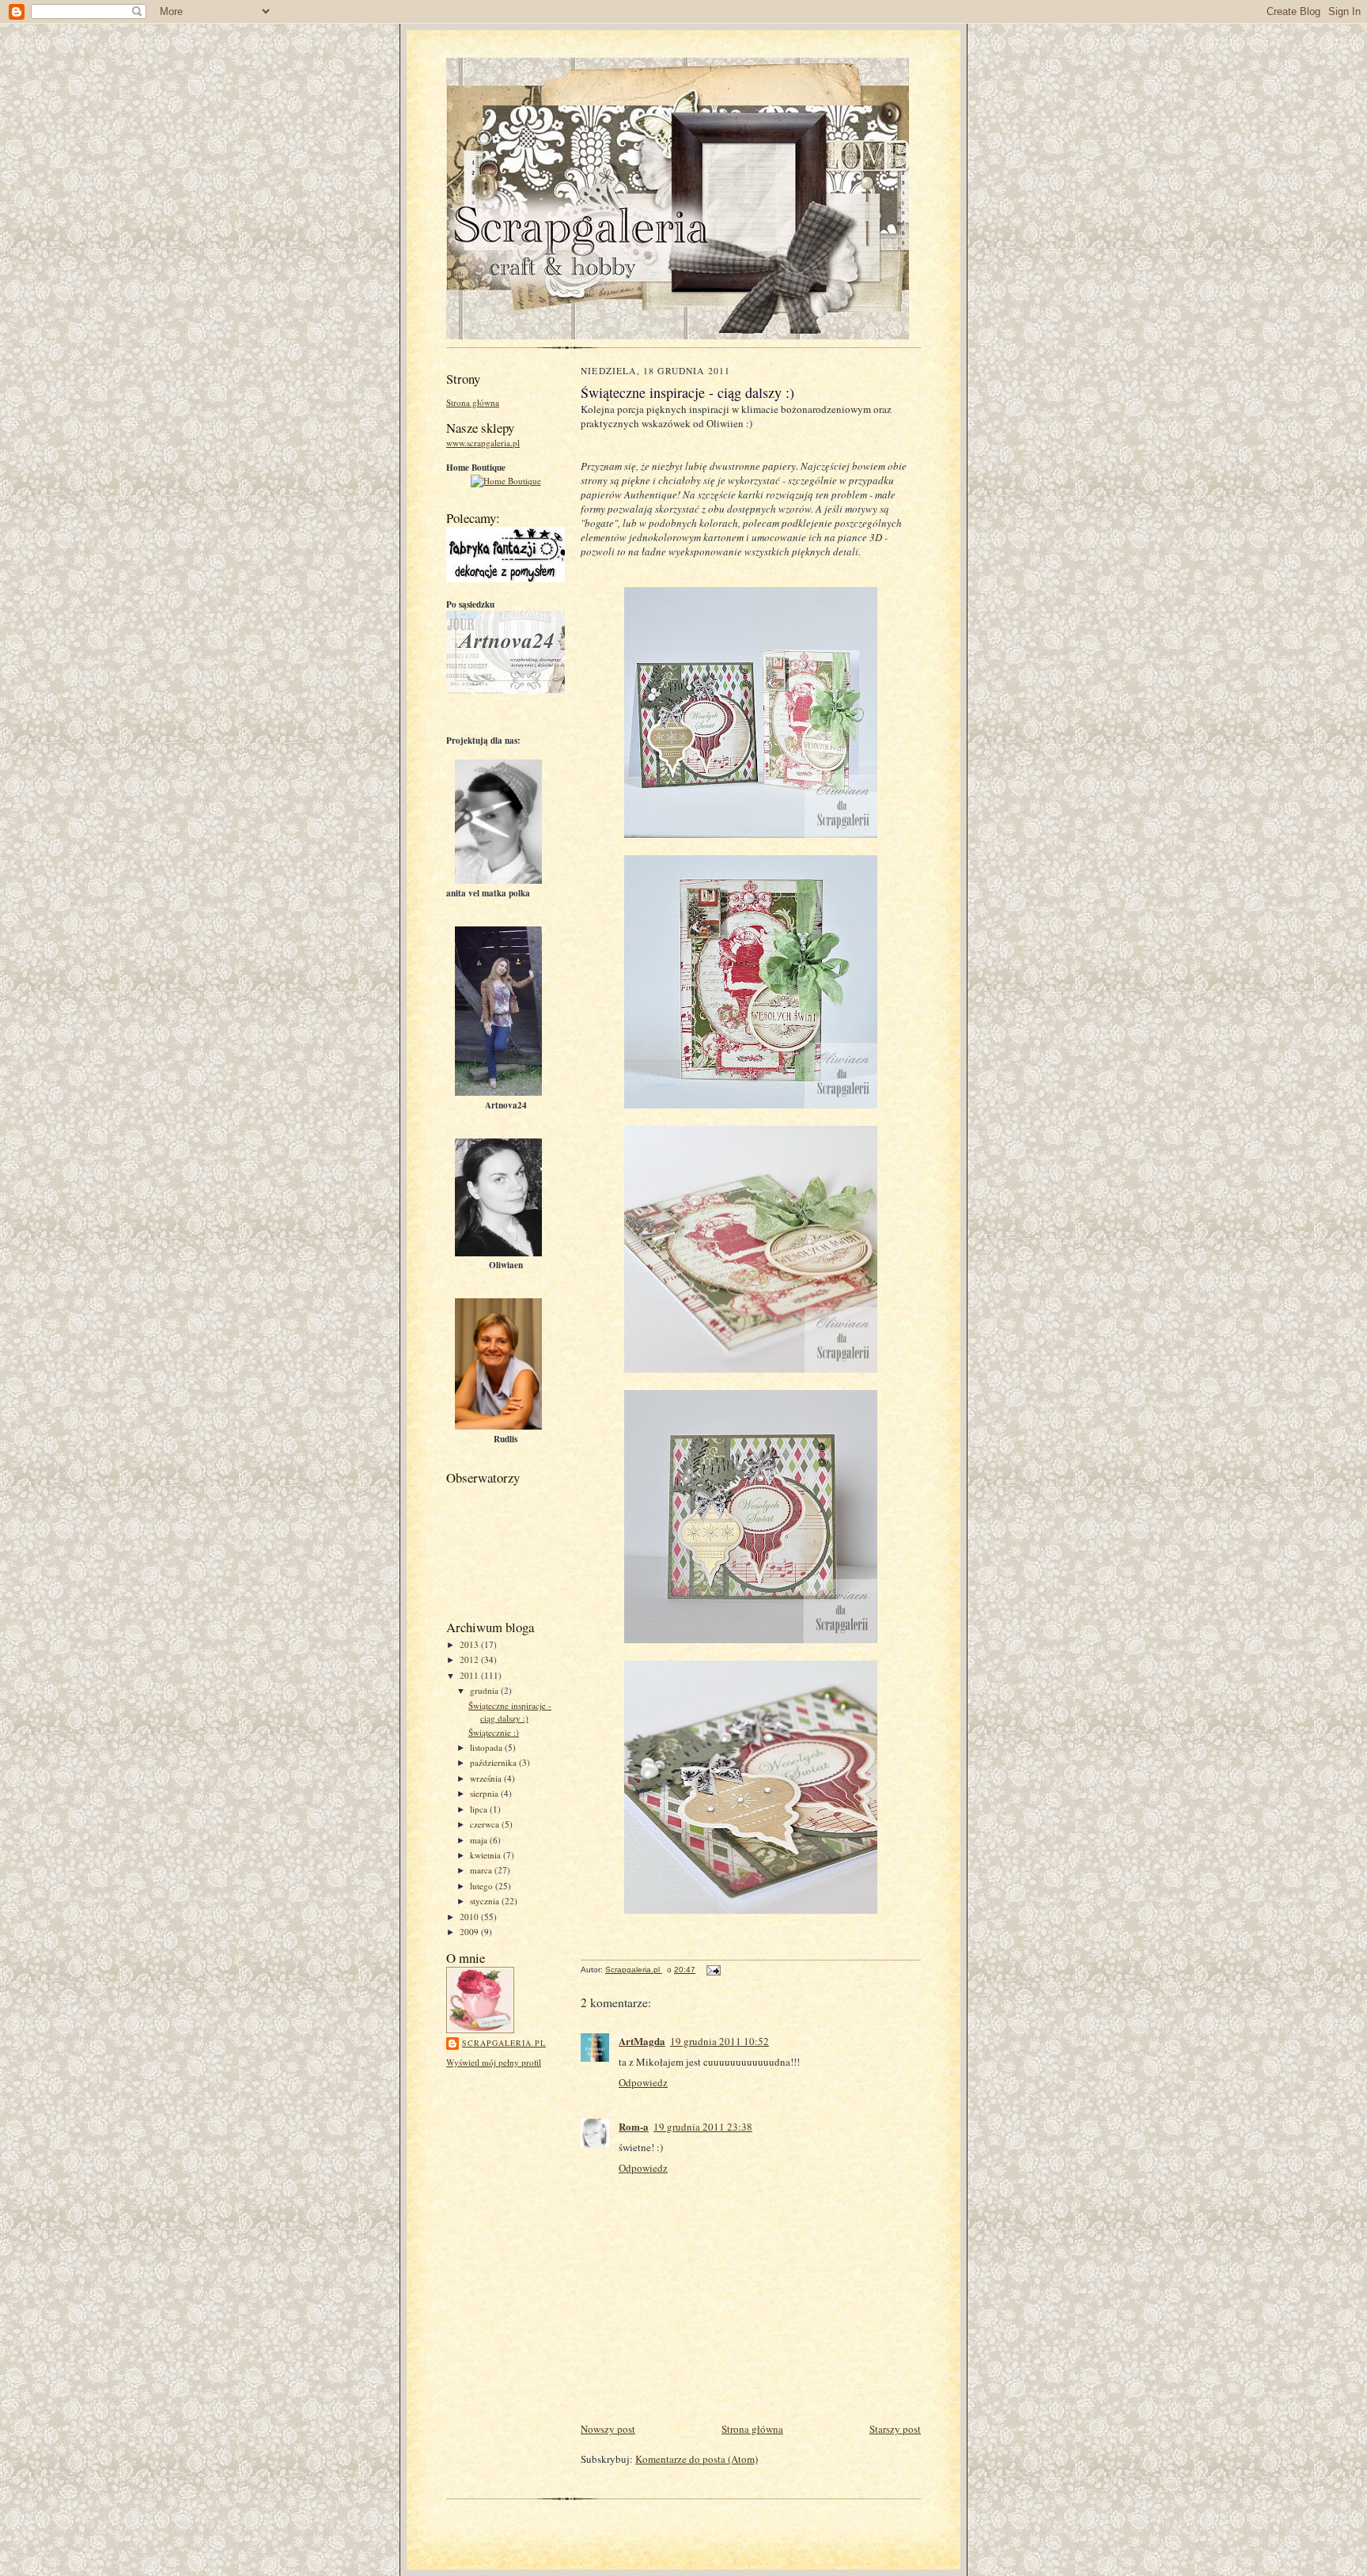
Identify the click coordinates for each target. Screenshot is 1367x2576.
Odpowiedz (643, 2082)
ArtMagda (642, 2041)
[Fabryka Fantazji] (509, 579)
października (494, 1762)
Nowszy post (608, 2429)
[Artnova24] (523, 690)
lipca (480, 1809)
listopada (487, 1747)
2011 (470, 1675)
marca (482, 1870)
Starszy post (895, 2429)
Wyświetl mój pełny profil (494, 2062)
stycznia (486, 1901)
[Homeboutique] (506, 481)
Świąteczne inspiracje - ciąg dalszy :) (510, 1712)
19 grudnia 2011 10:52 (719, 2041)
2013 (470, 1644)
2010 (470, 1917)
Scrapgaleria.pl (504, 2043)
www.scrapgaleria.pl (483, 443)
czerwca (486, 1824)
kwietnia (487, 1855)
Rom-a (634, 2126)
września (487, 1778)
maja (480, 1840)
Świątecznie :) (494, 1732)
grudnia (485, 1690)
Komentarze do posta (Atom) (697, 2459)
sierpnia (485, 1793)
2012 (470, 1659)
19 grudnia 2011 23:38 (703, 2127)
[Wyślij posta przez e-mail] (713, 1970)
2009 (470, 1932)
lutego (483, 1886)
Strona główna (473, 402)
